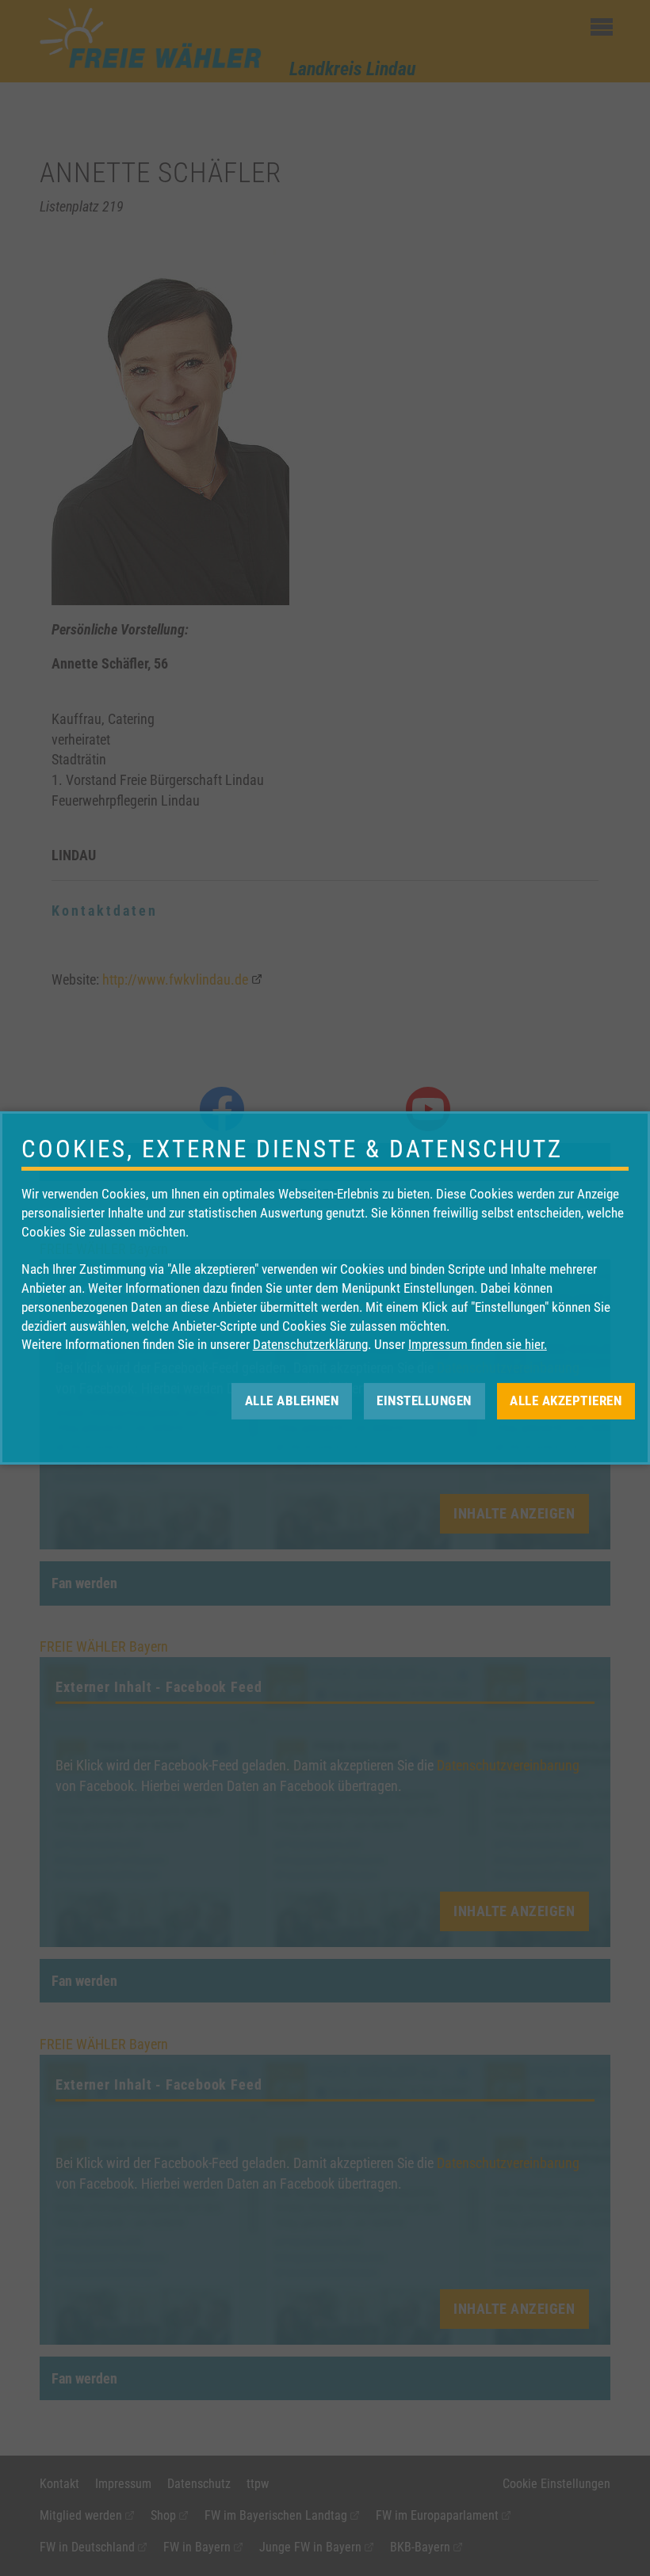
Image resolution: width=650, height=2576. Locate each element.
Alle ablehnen (292, 1400)
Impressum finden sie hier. (478, 1344)
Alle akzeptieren (566, 1400)
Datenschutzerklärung (310, 1344)
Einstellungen (424, 1400)
